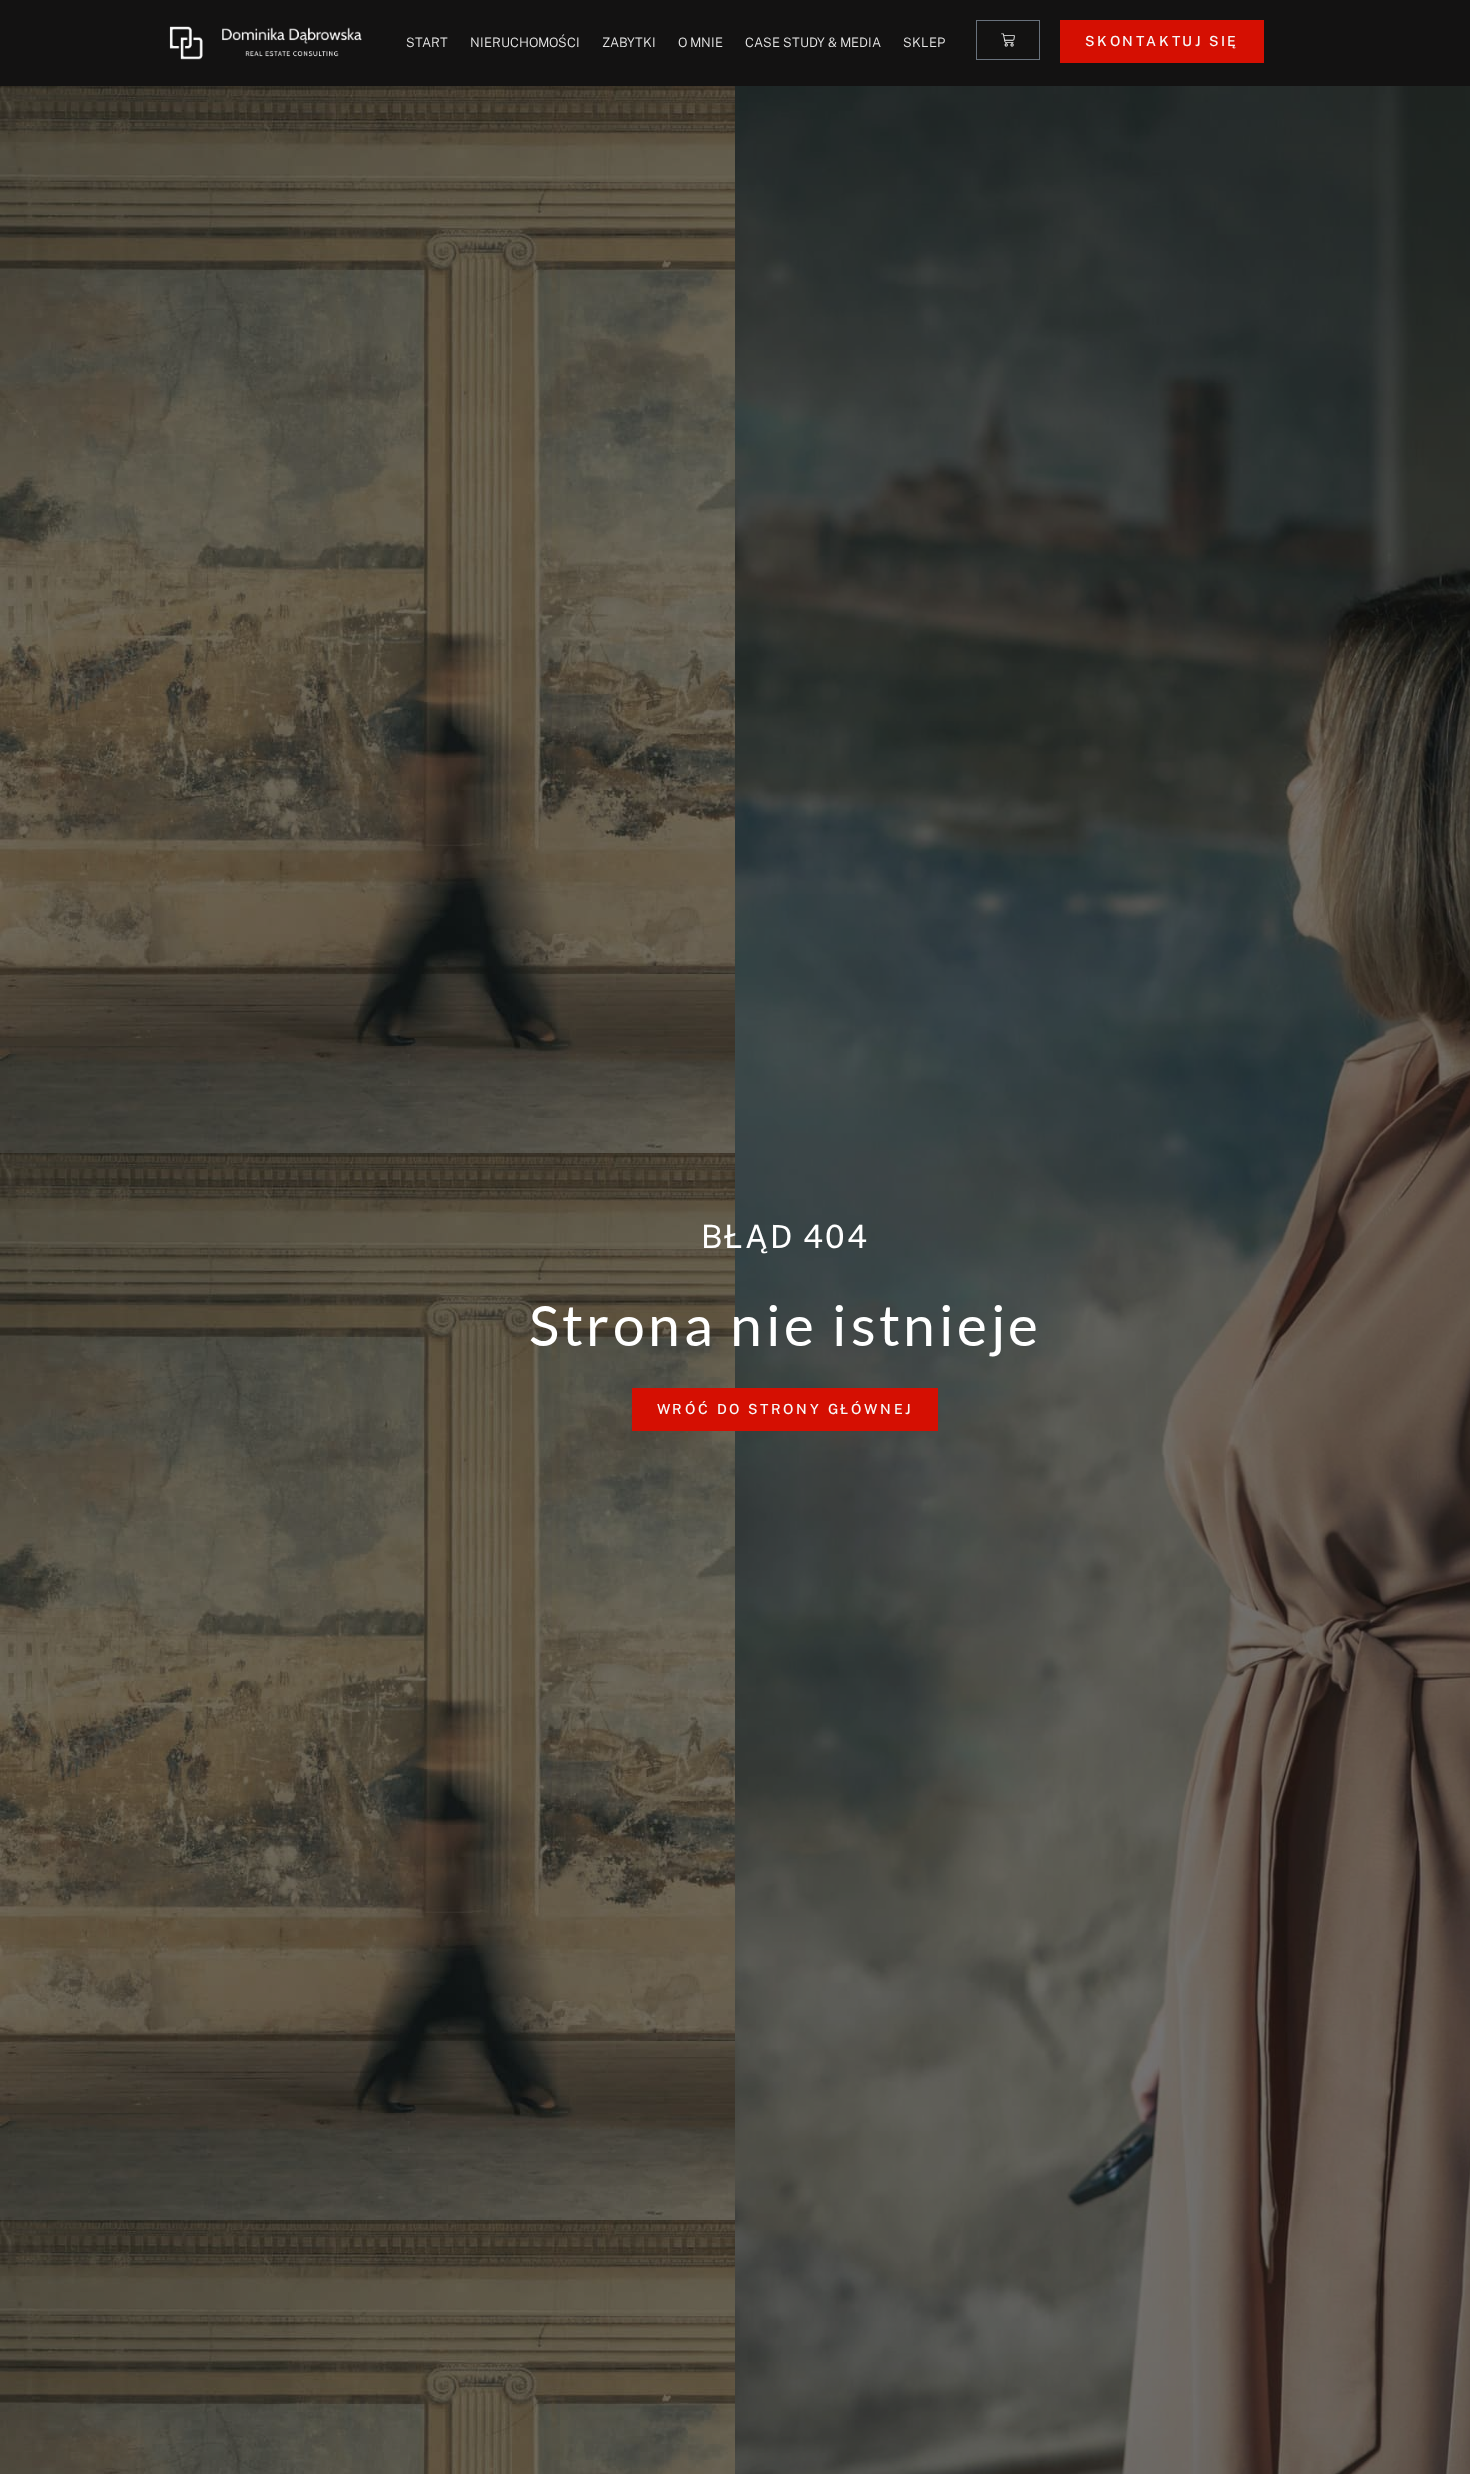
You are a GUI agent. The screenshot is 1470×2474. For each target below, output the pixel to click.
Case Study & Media (813, 42)
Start (427, 42)
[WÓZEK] (1008, 40)
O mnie (700, 42)
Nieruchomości (525, 42)
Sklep (924, 42)
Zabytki (629, 42)
